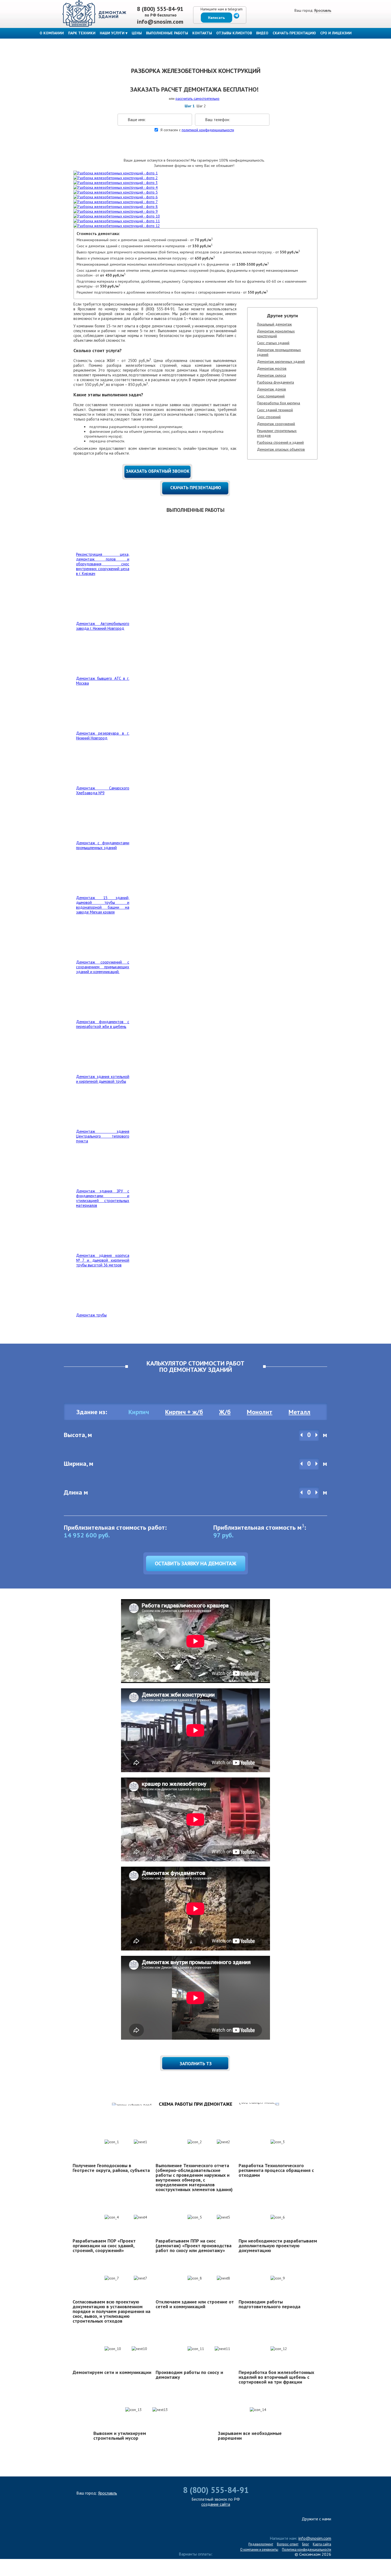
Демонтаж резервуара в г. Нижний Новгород (103, 736)
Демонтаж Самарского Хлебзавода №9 (103, 790)
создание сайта (216, 2504)
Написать (216, 18)
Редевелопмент (261, 2544)
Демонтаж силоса (271, 375)
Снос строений (269, 417)
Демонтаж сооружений (276, 424)
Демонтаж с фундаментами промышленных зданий (103, 845)
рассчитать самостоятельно (197, 98)
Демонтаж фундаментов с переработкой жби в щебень (103, 1024)
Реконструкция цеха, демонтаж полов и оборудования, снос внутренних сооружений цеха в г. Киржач (103, 564)
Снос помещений (271, 396)
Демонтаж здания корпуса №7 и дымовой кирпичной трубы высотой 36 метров (103, 1260)
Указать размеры (193, 146)
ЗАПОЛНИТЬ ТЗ (196, 2064)
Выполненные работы (167, 33)
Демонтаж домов (271, 389)
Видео (262, 33)
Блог (306, 2544)
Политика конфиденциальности (307, 2550)
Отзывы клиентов (234, 33)
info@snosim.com (160, 22)
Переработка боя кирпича (278, 403)
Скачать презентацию (294, 33)
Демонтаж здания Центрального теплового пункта (103, 1136)
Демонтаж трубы (91, 1315)
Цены (137, 33)
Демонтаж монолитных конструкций (276, 334)
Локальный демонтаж (274, 324)
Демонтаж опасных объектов (281, 449)
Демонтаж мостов (272, 368)
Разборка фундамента (275, 382)
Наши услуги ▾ (114, 33)
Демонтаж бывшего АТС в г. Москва (103, 681)
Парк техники (82, 33)
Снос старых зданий (273, 343)
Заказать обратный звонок (158, 471)
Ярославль (323, 10)
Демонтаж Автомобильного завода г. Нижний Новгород (103, 626)
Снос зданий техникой (275, 410)
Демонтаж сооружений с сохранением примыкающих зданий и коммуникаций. (103, 967)
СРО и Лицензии (336, 33)
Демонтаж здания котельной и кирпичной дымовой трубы (103, 1079)
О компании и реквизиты (259, 2550)
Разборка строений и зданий (280, 442)
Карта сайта (322, 2544)
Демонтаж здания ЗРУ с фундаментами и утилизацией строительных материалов (103, 1198)
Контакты (202, 33)
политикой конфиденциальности (208, 130)
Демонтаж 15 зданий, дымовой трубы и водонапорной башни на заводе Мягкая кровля (103, 905)
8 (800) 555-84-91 (160, 9)
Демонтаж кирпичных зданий (281, 361)
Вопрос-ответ (288, 2544)
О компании (52, 33)
